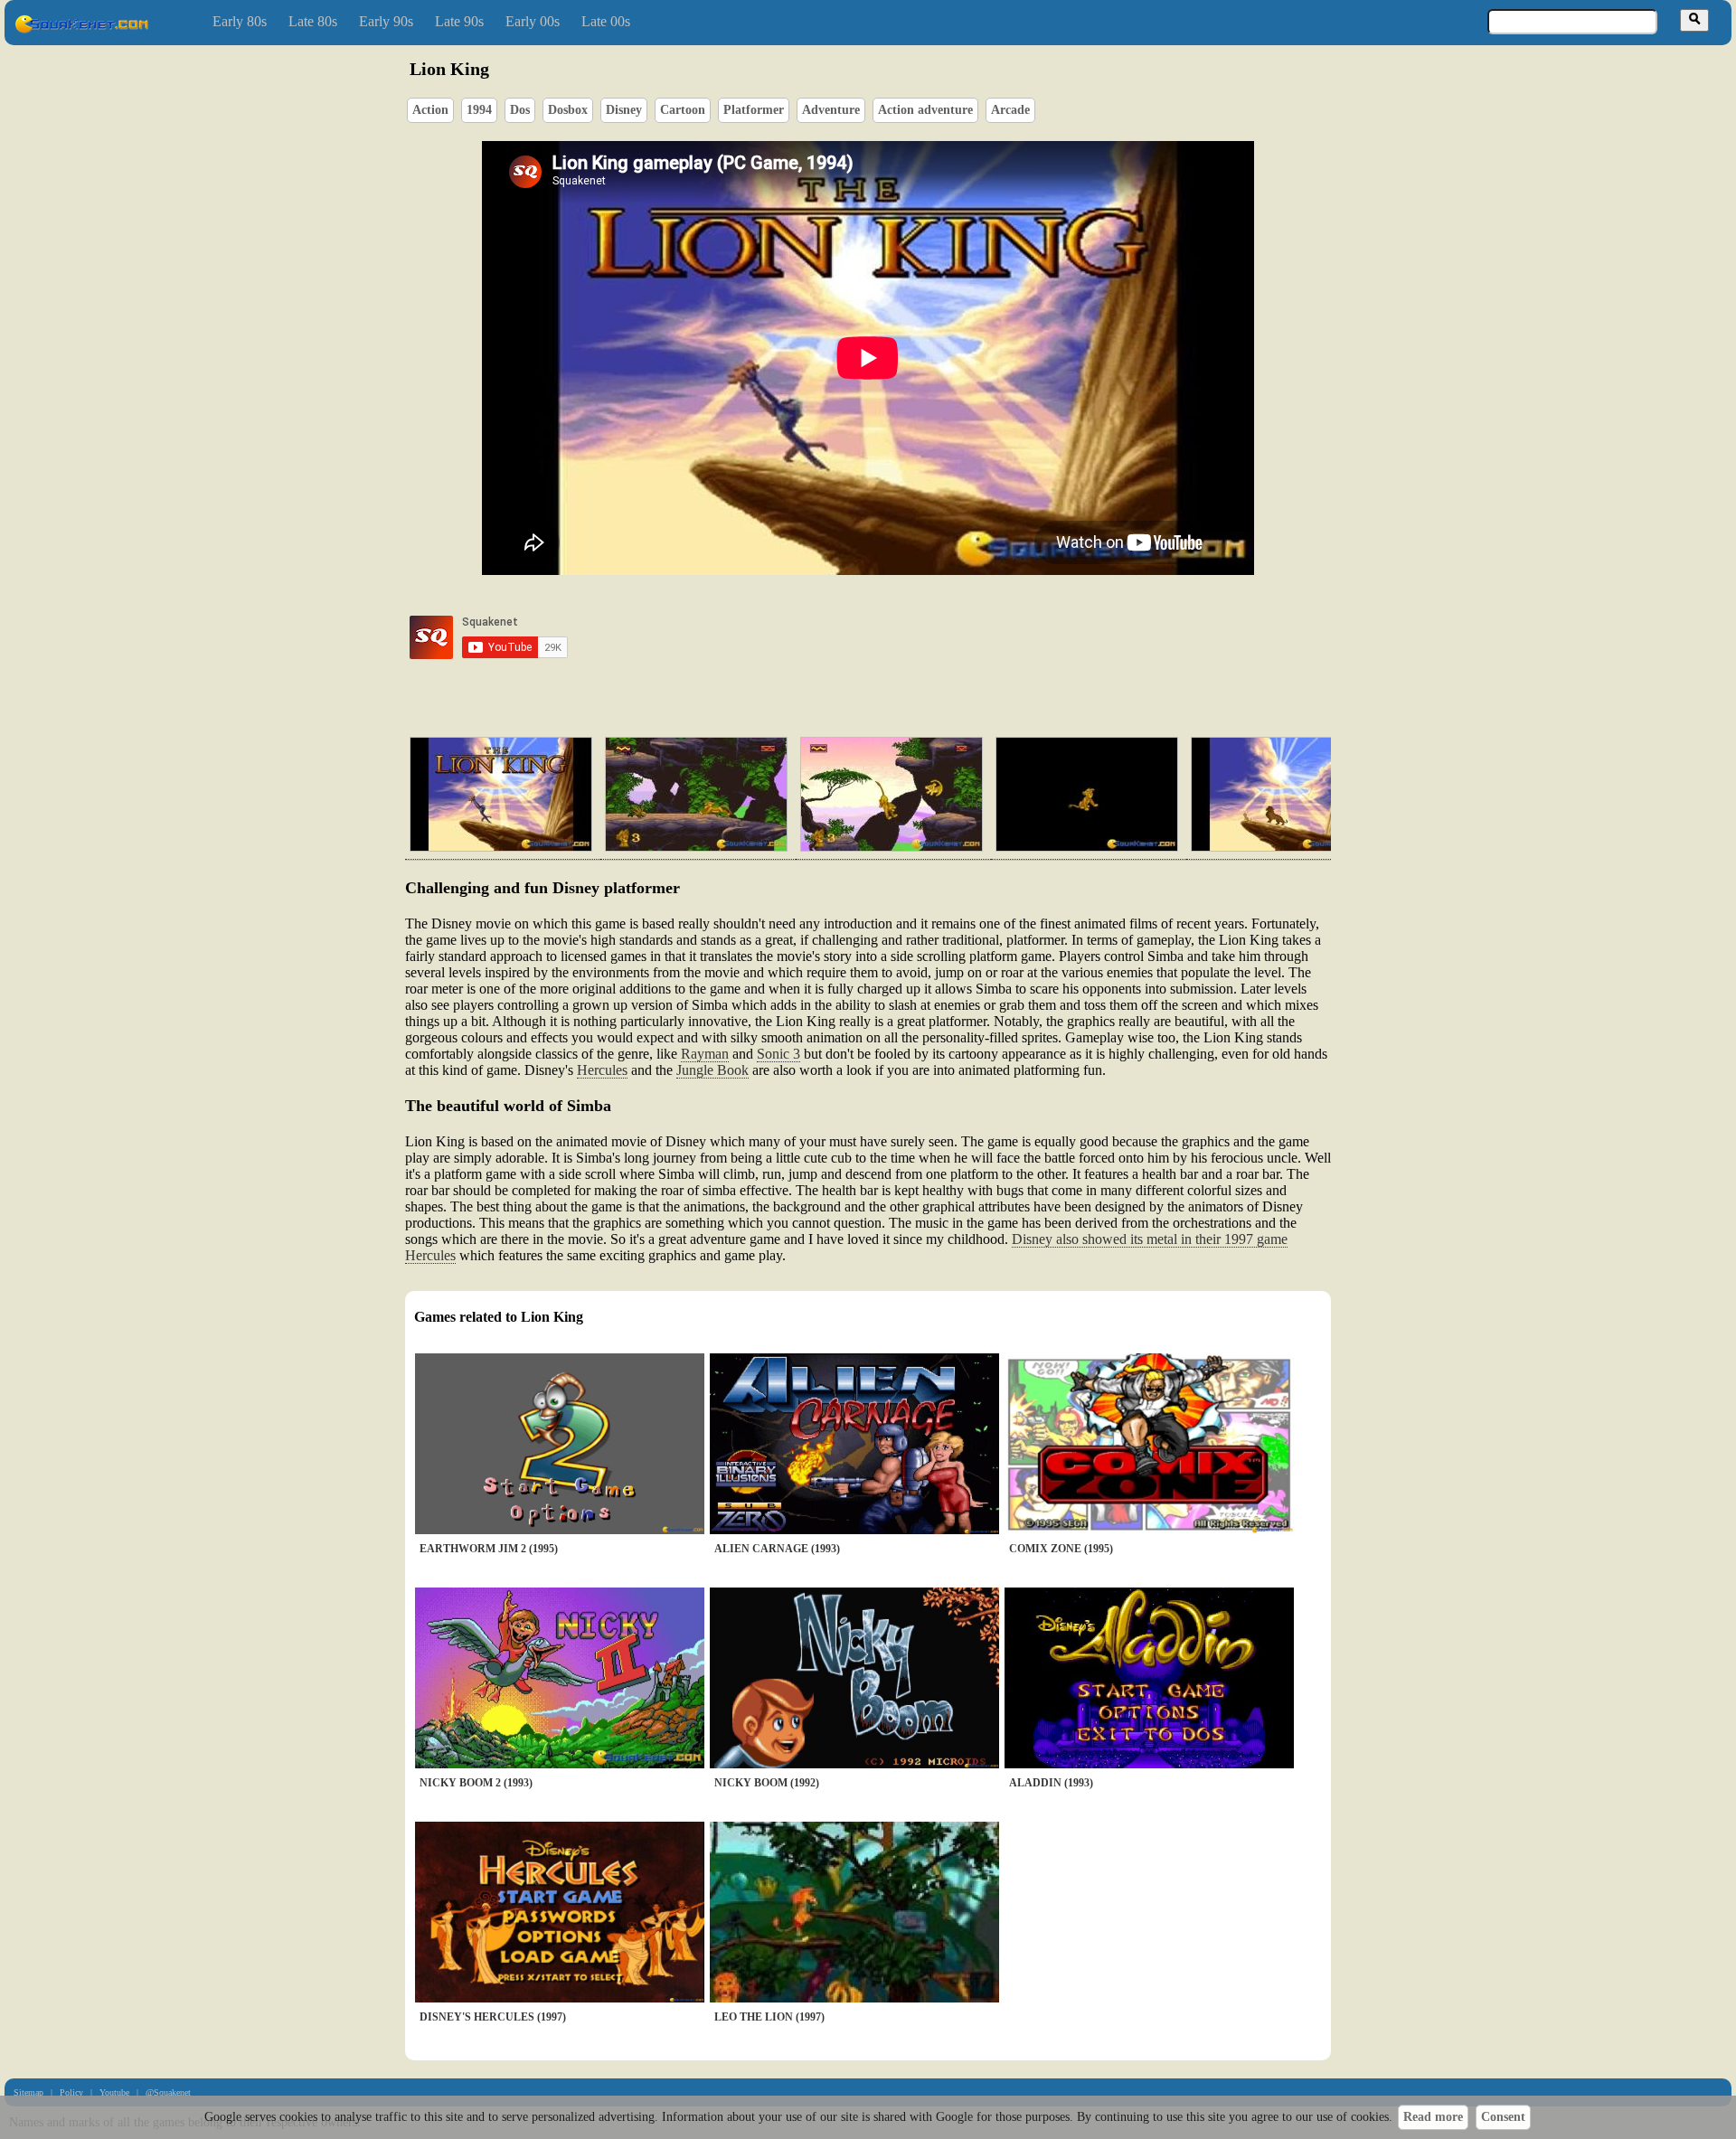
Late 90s (459, 21)
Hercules (602, 1070)
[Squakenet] (81, 29)
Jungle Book (712, 1070)
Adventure (831, 110)
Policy (71, 2092)
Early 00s (533, 21)
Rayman (705, 1054)
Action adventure (925, 110)
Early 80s (240, 21)
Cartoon (683, 110)
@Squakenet (168, 2092)
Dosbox (568, 110)
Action (430, 110)
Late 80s (313, 21)
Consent (1503, 2117)
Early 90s (386, 21)
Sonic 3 (778, 1054)
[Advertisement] (920, 637)
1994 (479, 110)
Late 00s (606, 21)
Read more (1433, 2117)
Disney (624, 110)
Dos (520, 110)
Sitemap (28, 2092)
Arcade (1010, 110)
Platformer (754, 110)
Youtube (114, 2092)
